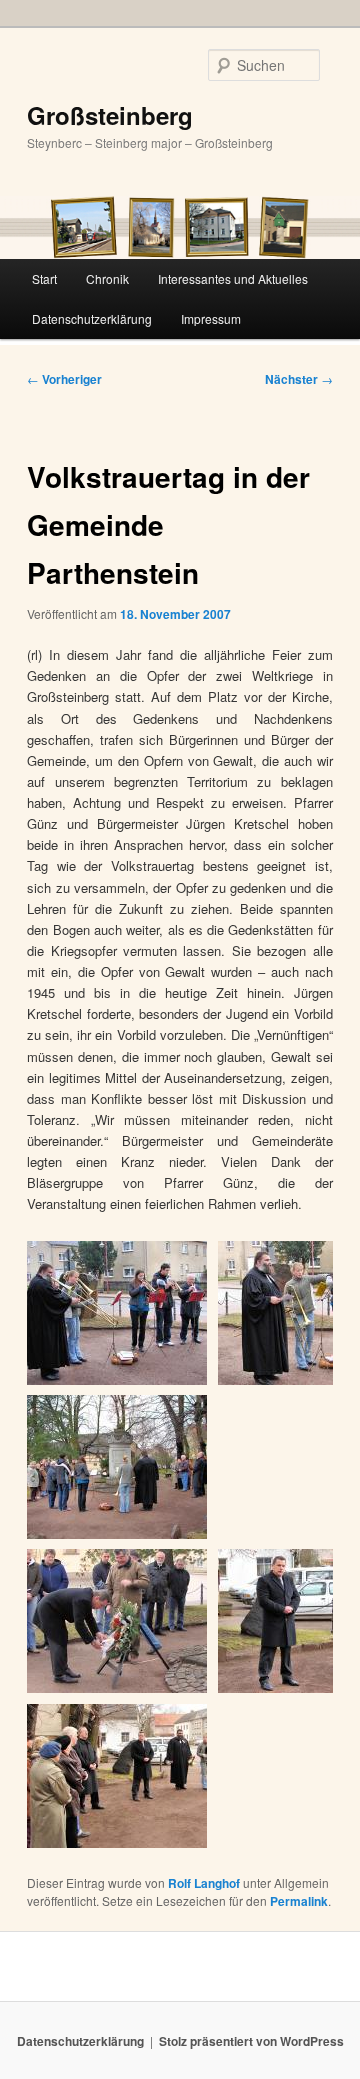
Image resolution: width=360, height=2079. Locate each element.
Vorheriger (64, 379)
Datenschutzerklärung (92, 318)
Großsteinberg (110, 115)
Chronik (107, 278)
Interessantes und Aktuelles (233, 278)
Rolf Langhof (204, 1883)
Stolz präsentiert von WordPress (251, 2041)
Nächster (299, 379)
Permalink (299, 1901)
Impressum (211, 318)
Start (44, 278)
